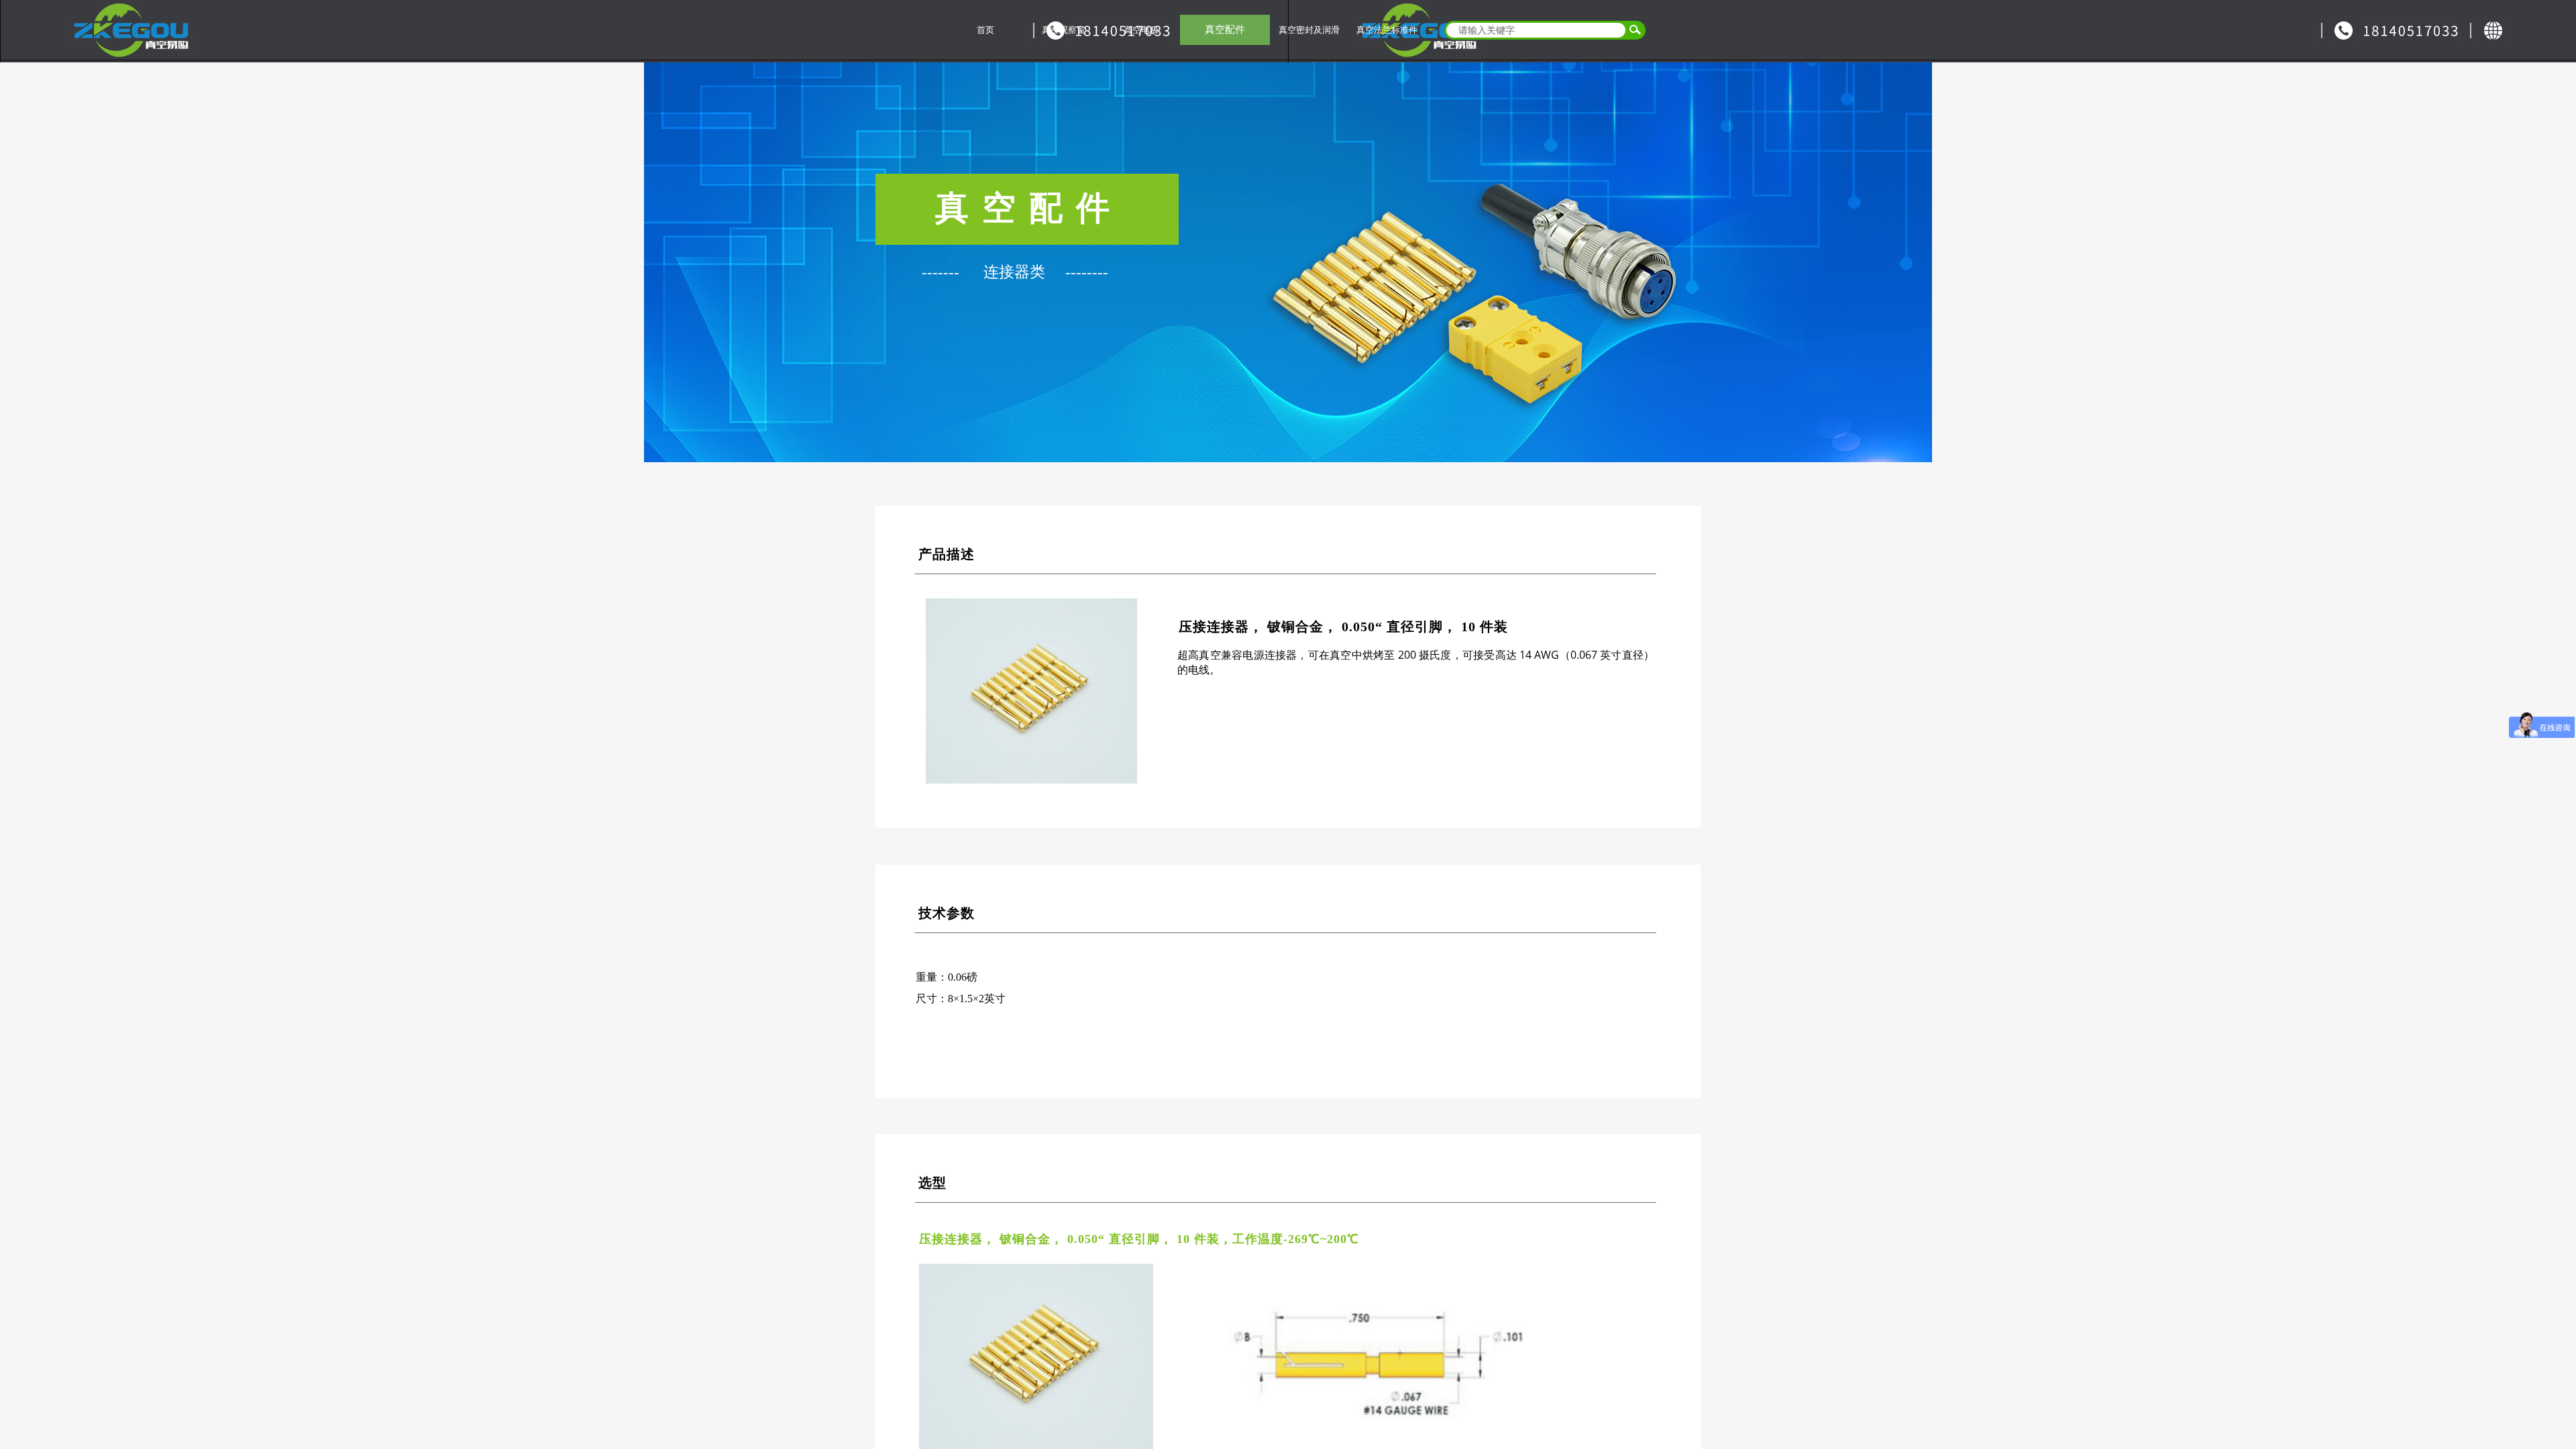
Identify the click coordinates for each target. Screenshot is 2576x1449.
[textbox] (1533, 30)
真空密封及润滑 (1309, 30)
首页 (985, 30)
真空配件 (1225, 30)
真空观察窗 (1064, 30)
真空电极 (1141, 30)
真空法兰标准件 (1387, 30)
